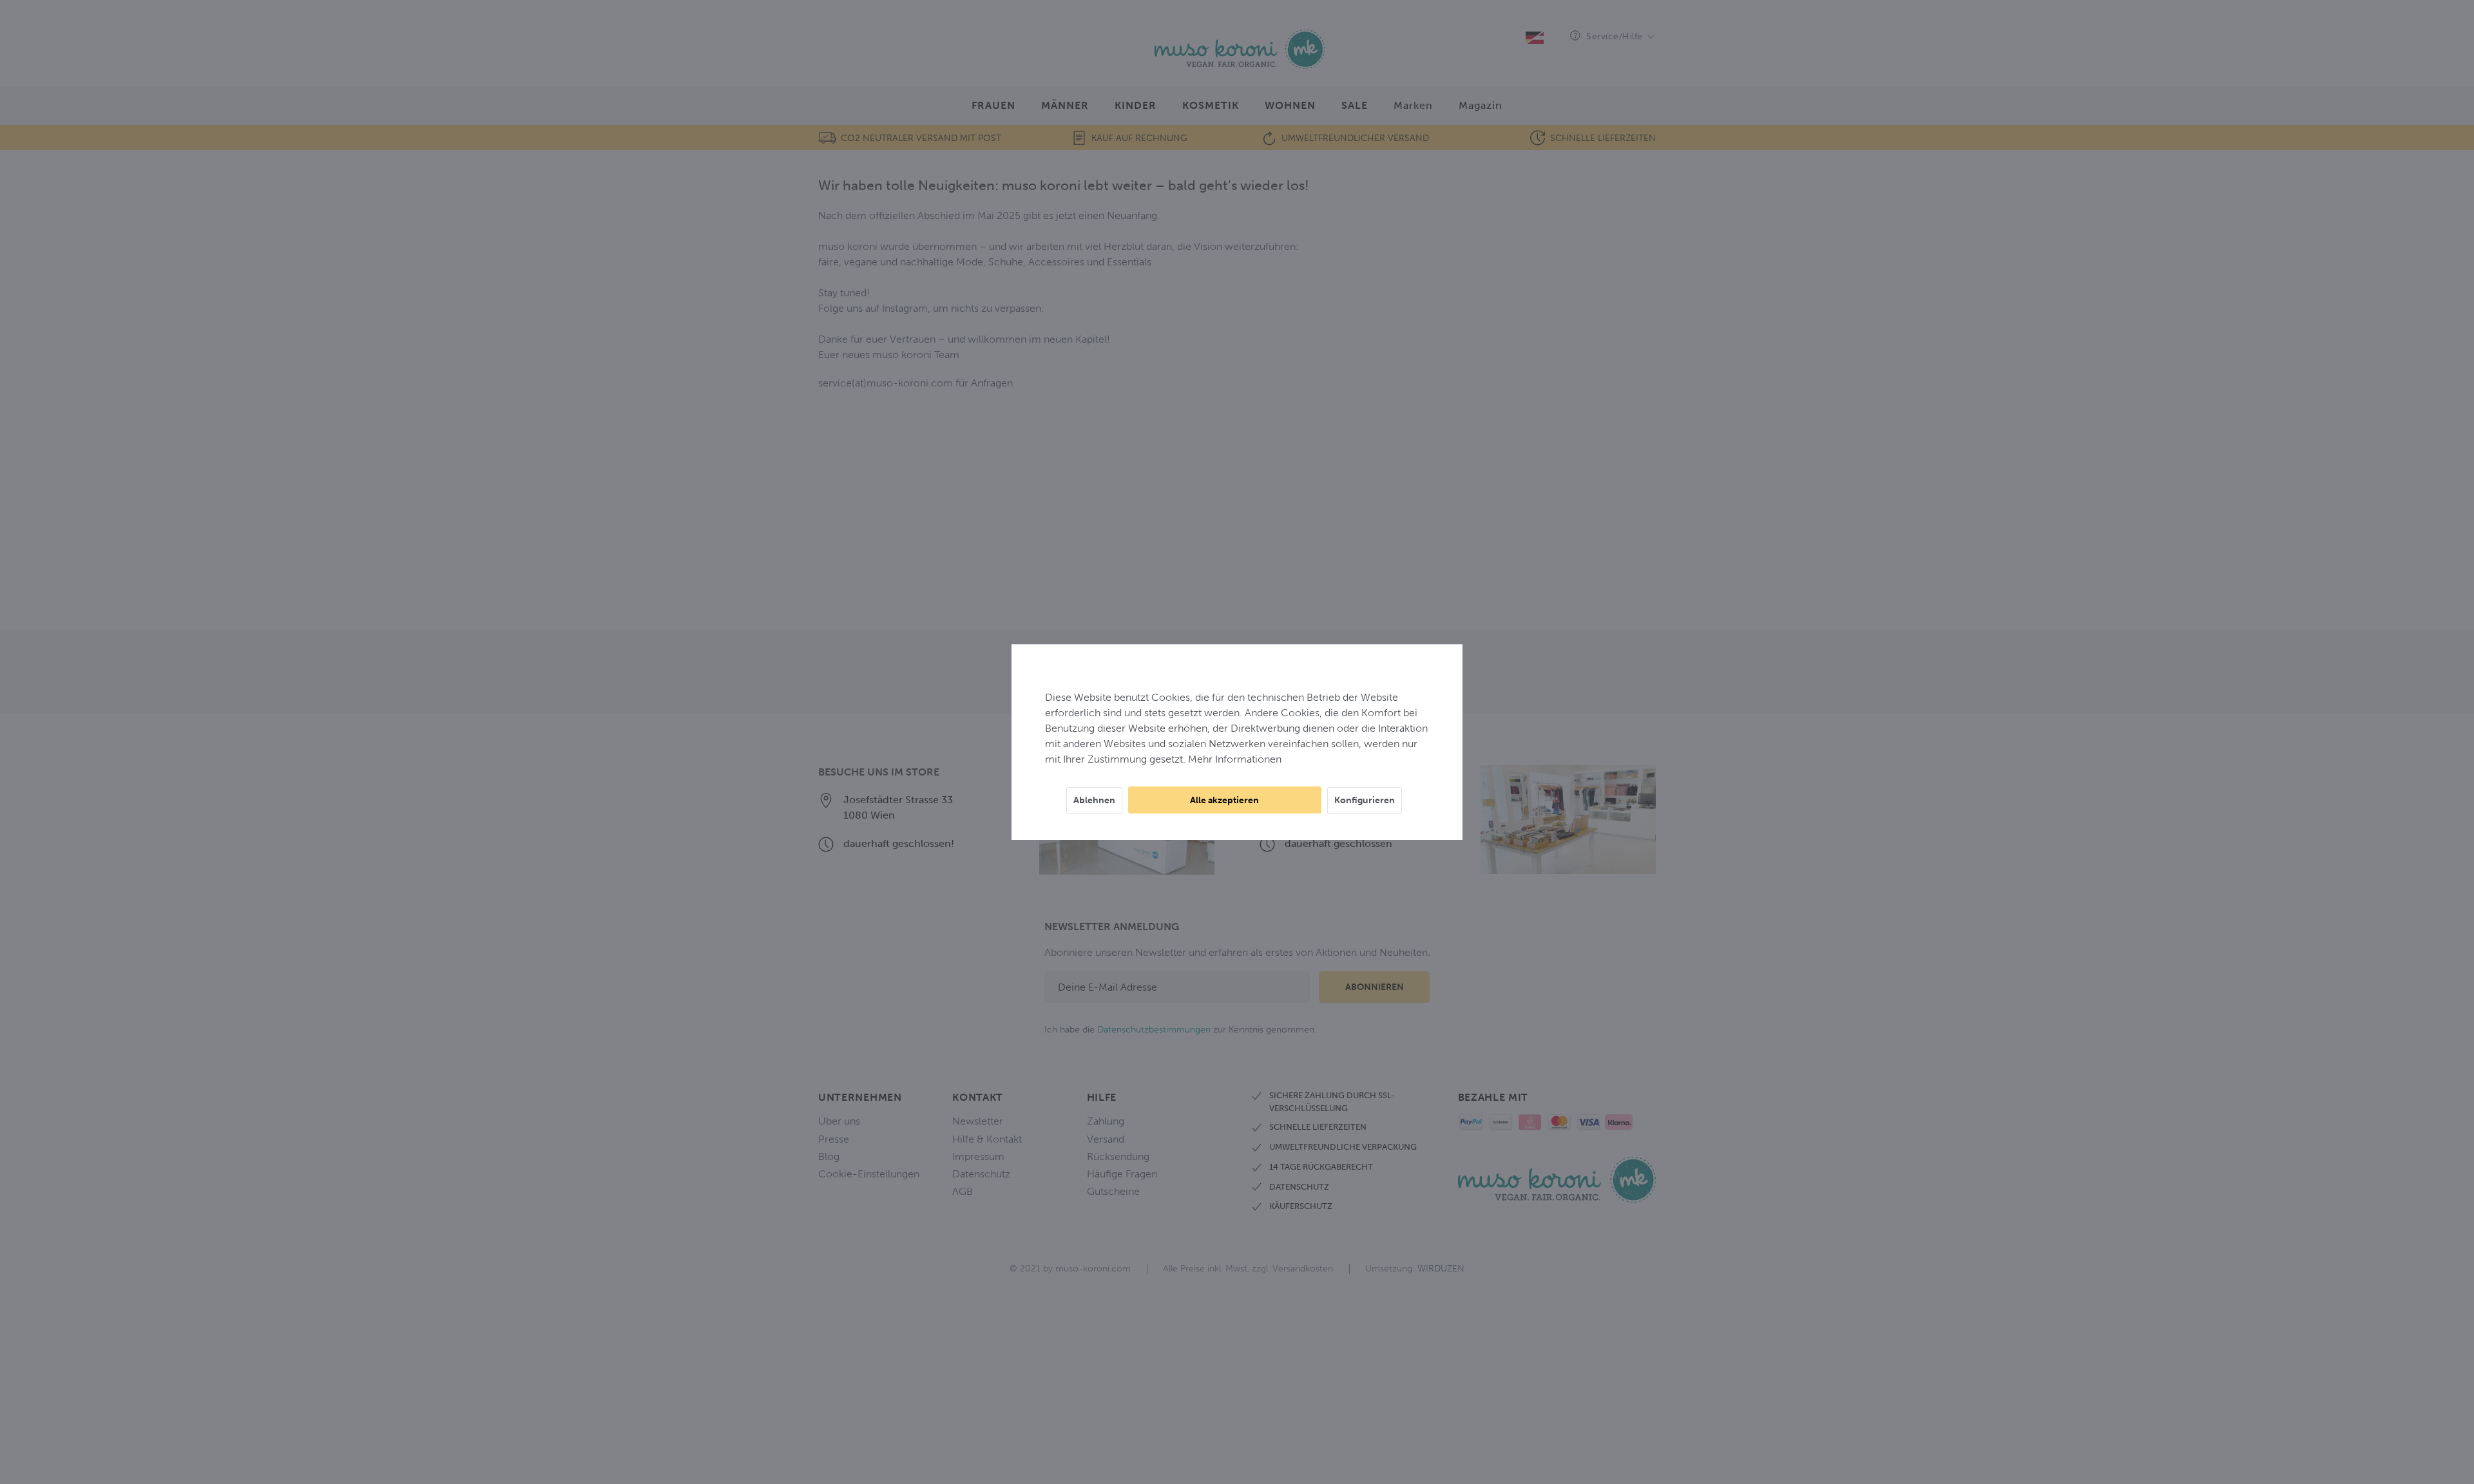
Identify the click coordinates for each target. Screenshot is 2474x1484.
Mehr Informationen (1235, 759)
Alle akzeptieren (1224, 800)
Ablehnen (1094, 800)
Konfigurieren (1365, 800)
